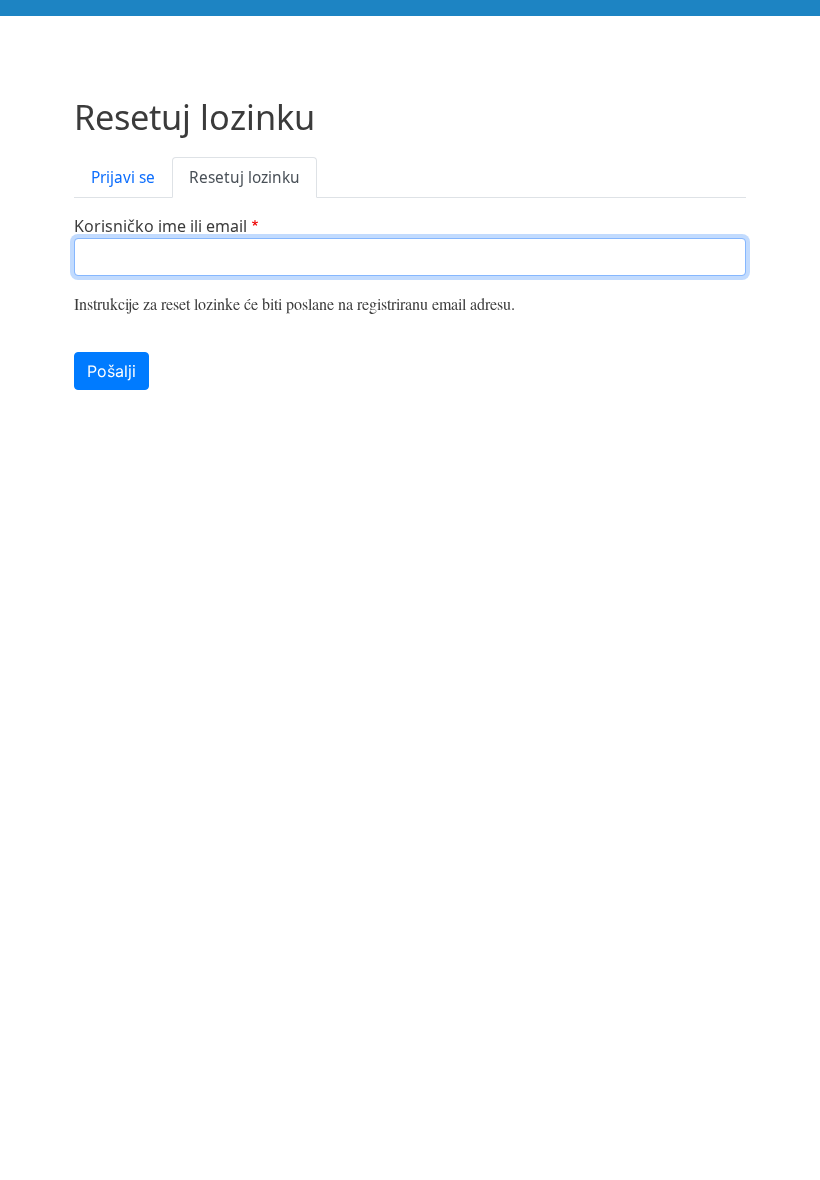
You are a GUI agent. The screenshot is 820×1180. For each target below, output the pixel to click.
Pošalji (111, 371)
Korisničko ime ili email (160, 226)
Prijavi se (123, 177)
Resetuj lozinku (244, 177)
